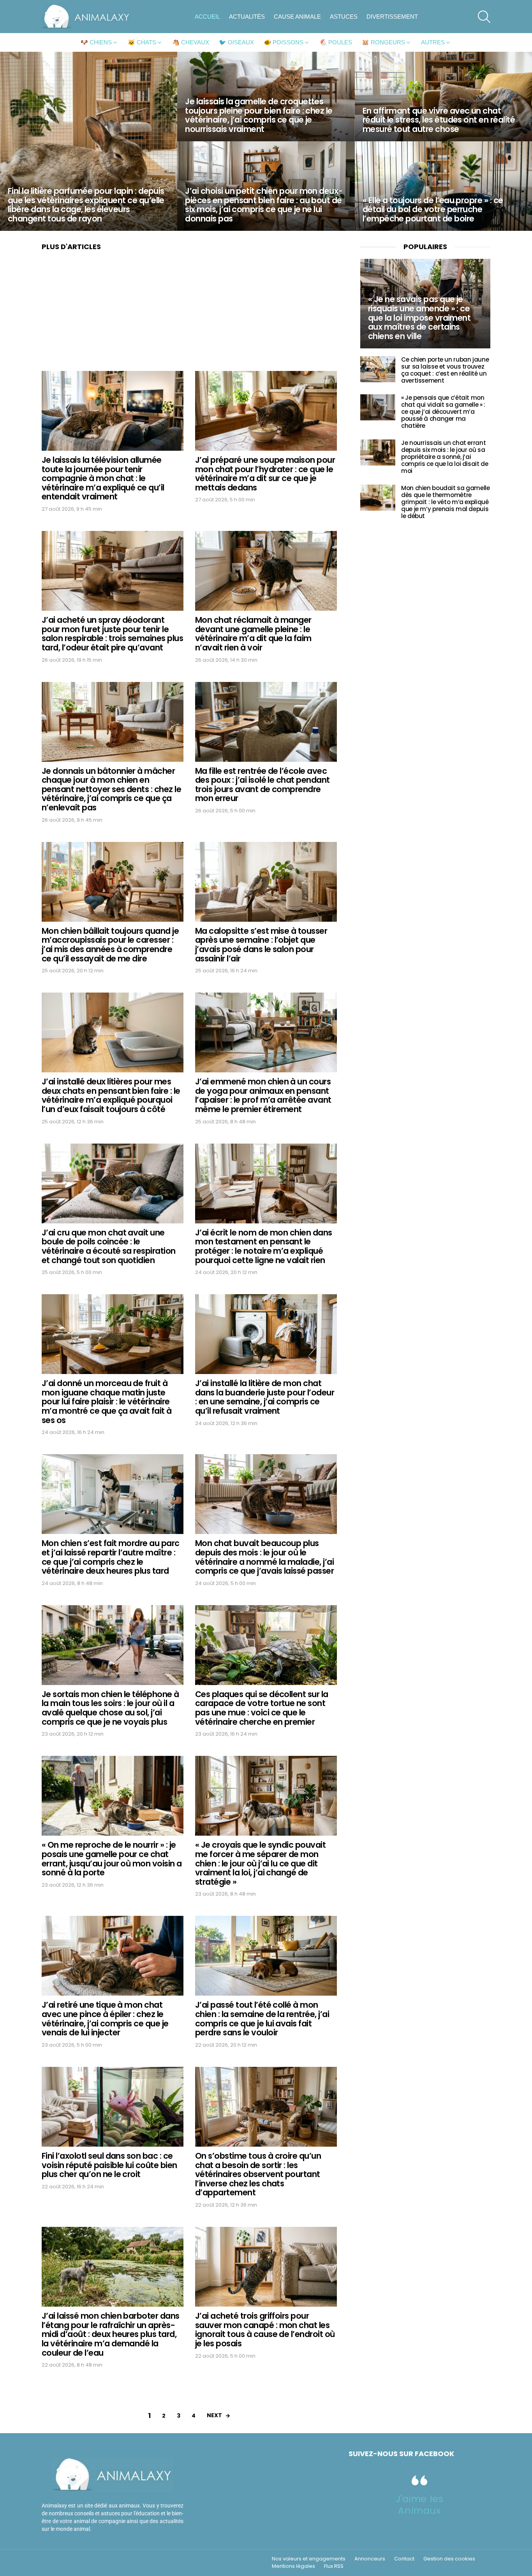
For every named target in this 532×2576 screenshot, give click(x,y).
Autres (433, 42)
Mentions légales (293, 2566)
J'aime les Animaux (420, 2505)
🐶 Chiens (96, 42)
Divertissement (392, 17)
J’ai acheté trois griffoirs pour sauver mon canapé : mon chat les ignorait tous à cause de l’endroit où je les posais (265, 2330)
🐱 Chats (142, 42)
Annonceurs (370, 2559)
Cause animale (297, 17)
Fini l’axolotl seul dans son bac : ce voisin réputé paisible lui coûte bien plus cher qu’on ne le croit (109, 2165)
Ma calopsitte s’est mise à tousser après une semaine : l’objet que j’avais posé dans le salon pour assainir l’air (261, 945)
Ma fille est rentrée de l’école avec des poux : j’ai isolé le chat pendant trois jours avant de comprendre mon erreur (262, 785)
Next (214, 2415)
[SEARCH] (484, 17)
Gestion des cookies (449, 2559)
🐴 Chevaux (191, 42)
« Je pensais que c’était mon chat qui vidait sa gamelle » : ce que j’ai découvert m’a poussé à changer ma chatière (443, 412)
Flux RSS (334, 2566)
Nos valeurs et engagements (309, 2559)
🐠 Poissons (284, 42)
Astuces (344, 17)
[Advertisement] (189, 313)
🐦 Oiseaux (236, 42)
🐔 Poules (336, 42)
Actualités (247, 17)
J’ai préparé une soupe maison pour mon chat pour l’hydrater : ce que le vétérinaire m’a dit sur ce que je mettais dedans (265, 474)
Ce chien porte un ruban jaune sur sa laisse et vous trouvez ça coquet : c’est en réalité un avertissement (445, 370)
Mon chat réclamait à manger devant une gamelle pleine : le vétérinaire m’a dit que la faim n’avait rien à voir (253, 634)
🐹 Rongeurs (383, 42)
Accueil (207, 17)
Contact (404, 2559)
